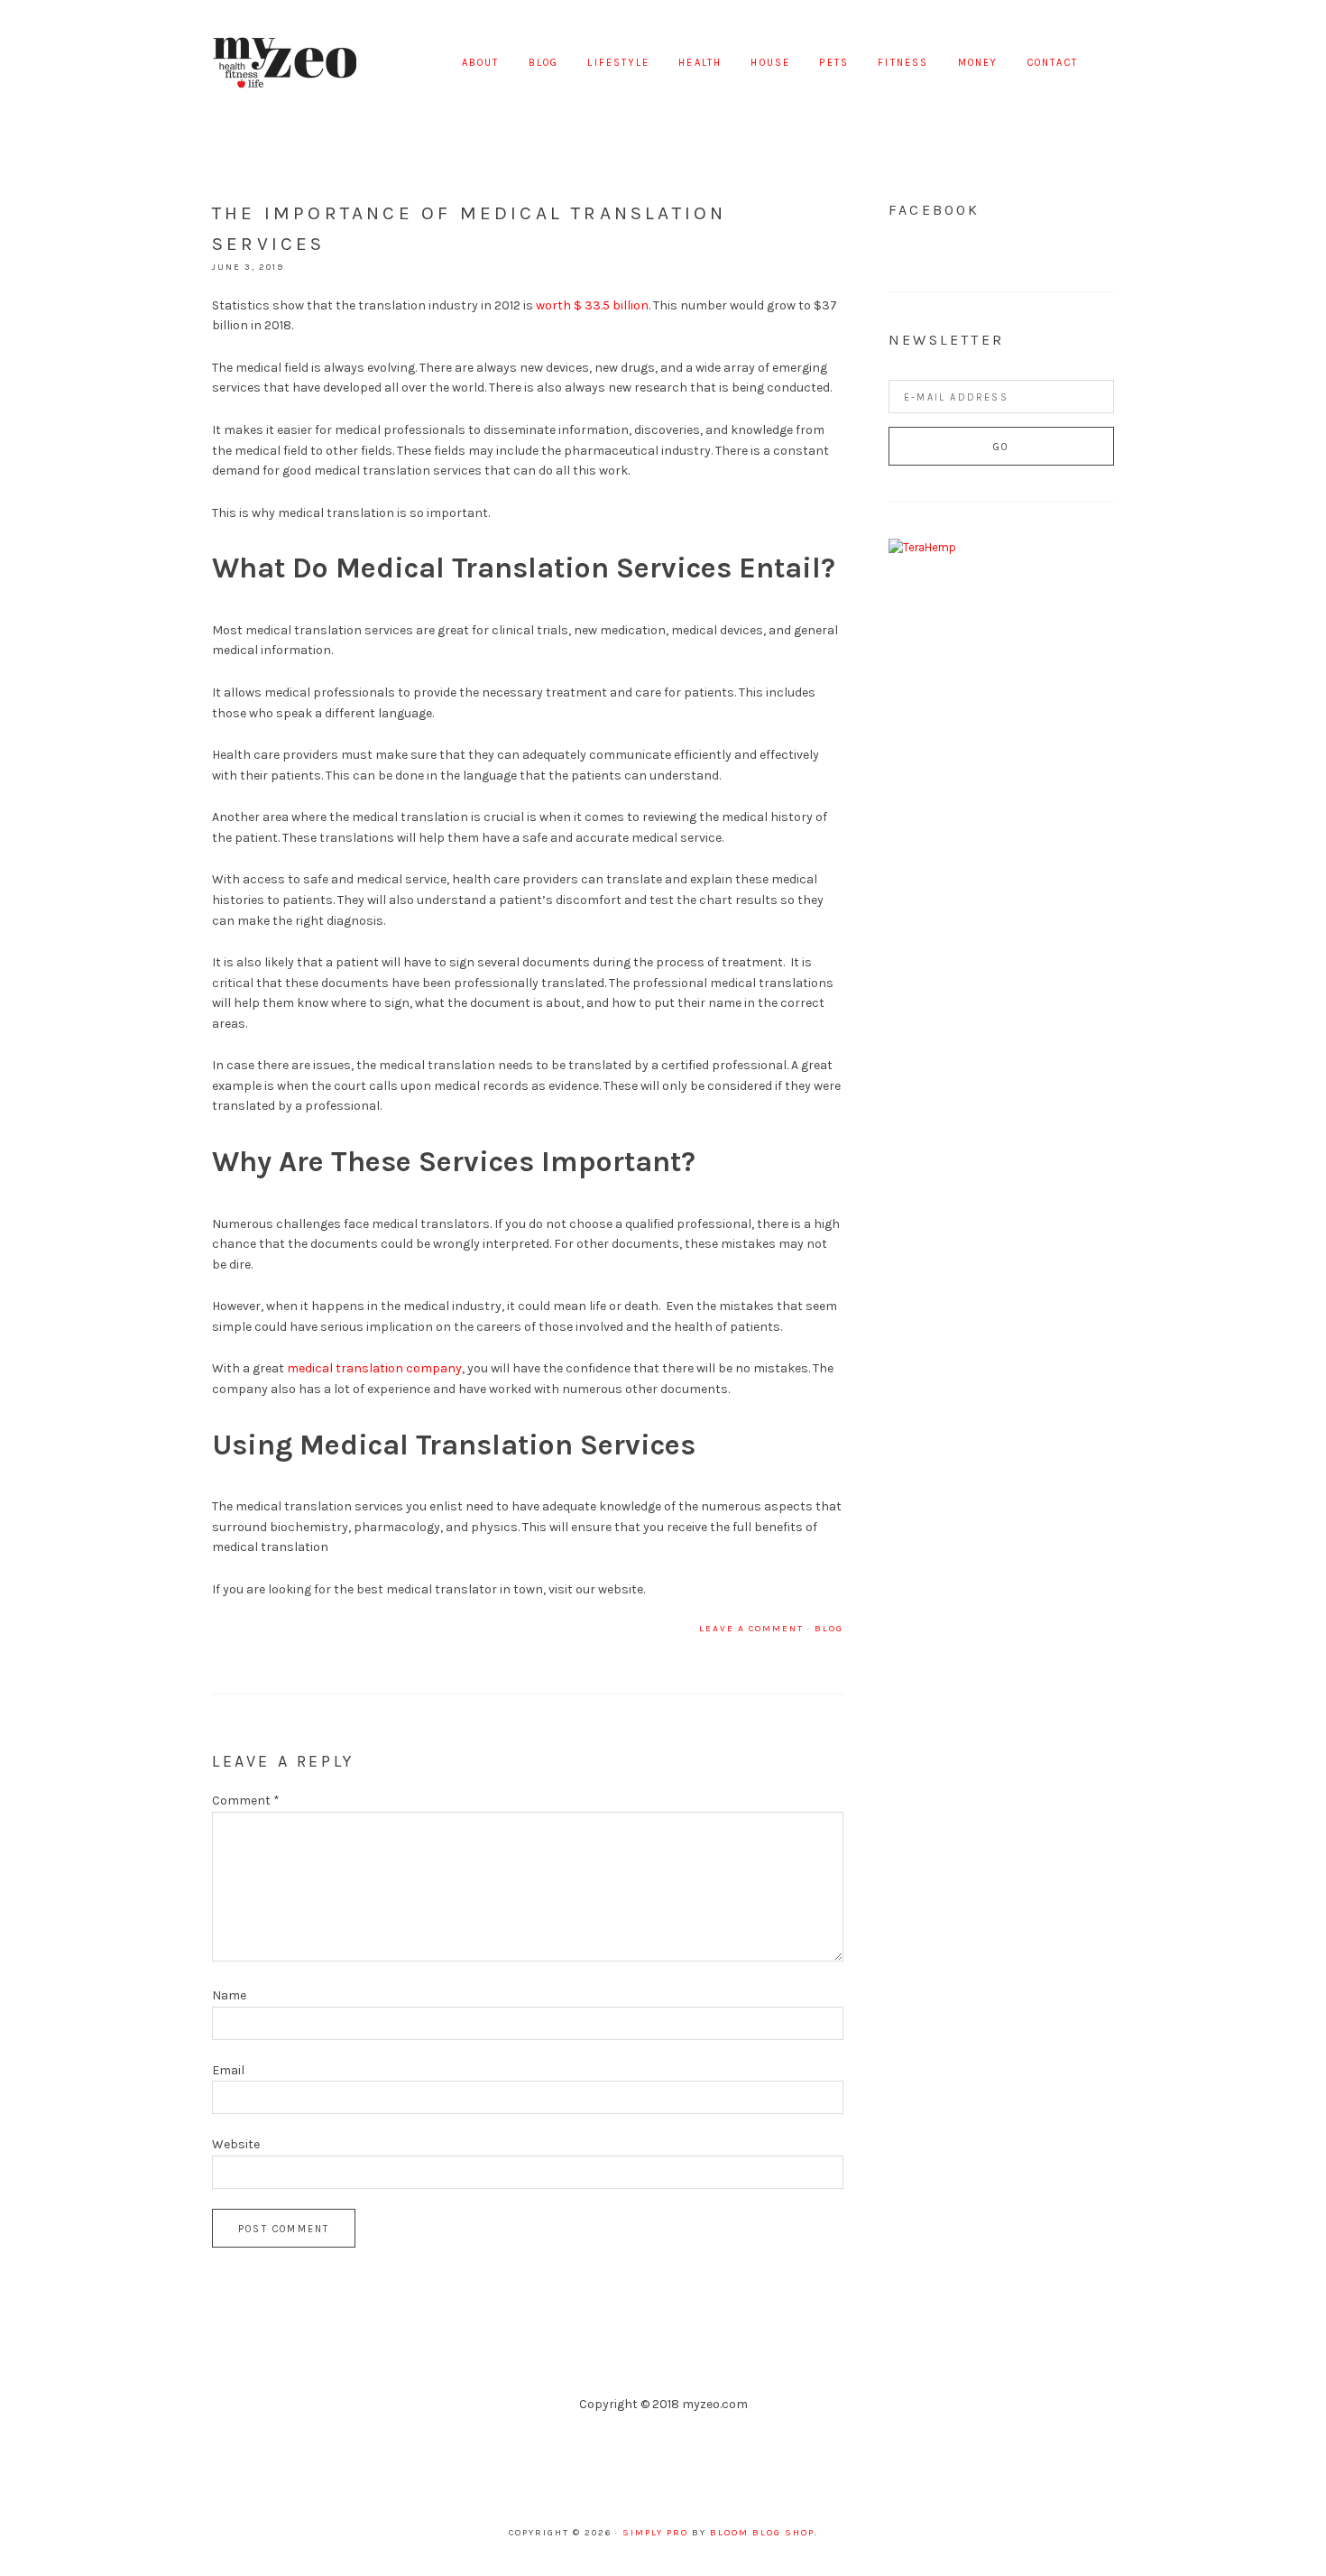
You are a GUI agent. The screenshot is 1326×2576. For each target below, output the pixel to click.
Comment (246, 1800)
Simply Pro (655, 2533)
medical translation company (374, 1368)
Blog (829, 1629)
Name (229, 1995)
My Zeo (284, 63)
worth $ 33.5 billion (592, 305)
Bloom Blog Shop (762, 2533)
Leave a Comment (751, 1629)
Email (228, 2070)
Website (236, 2144)
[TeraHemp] (922, 547)
